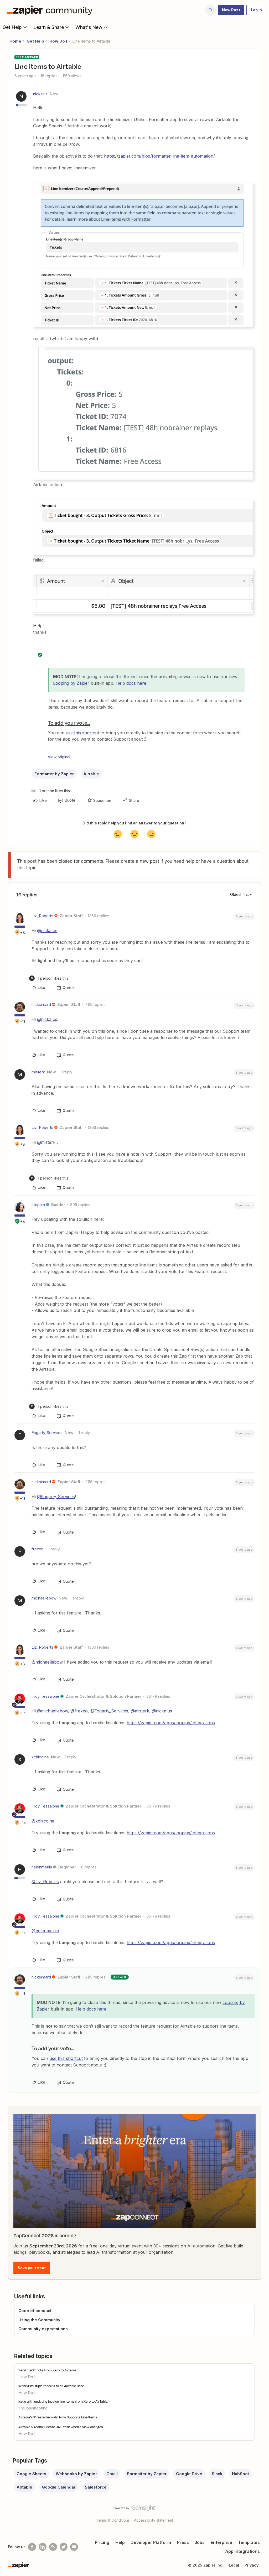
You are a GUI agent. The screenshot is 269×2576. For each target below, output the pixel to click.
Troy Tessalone (45, 1696)
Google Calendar (59, 2487)
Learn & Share (49, 27)
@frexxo (79, 1711)
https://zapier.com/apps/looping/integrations (171, 1723)
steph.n (38, 1205)
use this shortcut (82, 733)
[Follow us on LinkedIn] (43, 2547)
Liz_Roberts (42, 916)
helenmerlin (42, 1867)
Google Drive (189, 2474)
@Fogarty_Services (56, 1497)
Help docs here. (131, 683)
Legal (234, 2565)
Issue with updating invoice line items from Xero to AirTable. (63, 2401)
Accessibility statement (154, 2520)
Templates (249, 2542)
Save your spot (32, 2268)
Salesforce (96, 2487)
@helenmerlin (45, 1931)
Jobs (200, 2542)
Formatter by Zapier (54, 774)
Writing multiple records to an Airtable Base (51, 2386)
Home (15, 41)
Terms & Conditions (113, 2520)
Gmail (112, 2474)
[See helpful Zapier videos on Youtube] (74, 2547)
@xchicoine (43, 1821)
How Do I (58, 41)
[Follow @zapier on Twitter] (64, 2547)
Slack (217, 2474)
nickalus (40, 94)
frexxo (37, 1549)
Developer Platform (151, 2542)
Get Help (12, 27)
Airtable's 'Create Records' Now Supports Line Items (58, 2417)
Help (120, 2542)
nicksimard (41, 1004)
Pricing (102, 2542)
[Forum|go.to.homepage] (51, 10)
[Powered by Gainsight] (135, 2509)
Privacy (252, 2565)
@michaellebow (47, 1662)
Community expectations (43, 2329)
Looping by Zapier (71, 683)
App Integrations (242, 2551)
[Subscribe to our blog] (53, 2547)
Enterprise (221, 2542)
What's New (89, 27)
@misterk (46, 1142)
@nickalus (47, 931)
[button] (231, 10)
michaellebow (44, 1598)
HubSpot (240, 2474)
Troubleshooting (33, 2408)
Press (183, 2542)
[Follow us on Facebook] (32, 2547)
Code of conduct (35, 2311)
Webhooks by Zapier (76, 2474)
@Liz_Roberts (45, 1882)
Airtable (91, 774)
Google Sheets (31, 2474)
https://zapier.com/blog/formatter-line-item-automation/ (159, 156)
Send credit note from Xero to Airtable (47, 2370)
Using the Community (39, 2320)
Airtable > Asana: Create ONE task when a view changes (61, 2427)
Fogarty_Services (47, 1433)
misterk (38, 1072)
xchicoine (40, 1757)
